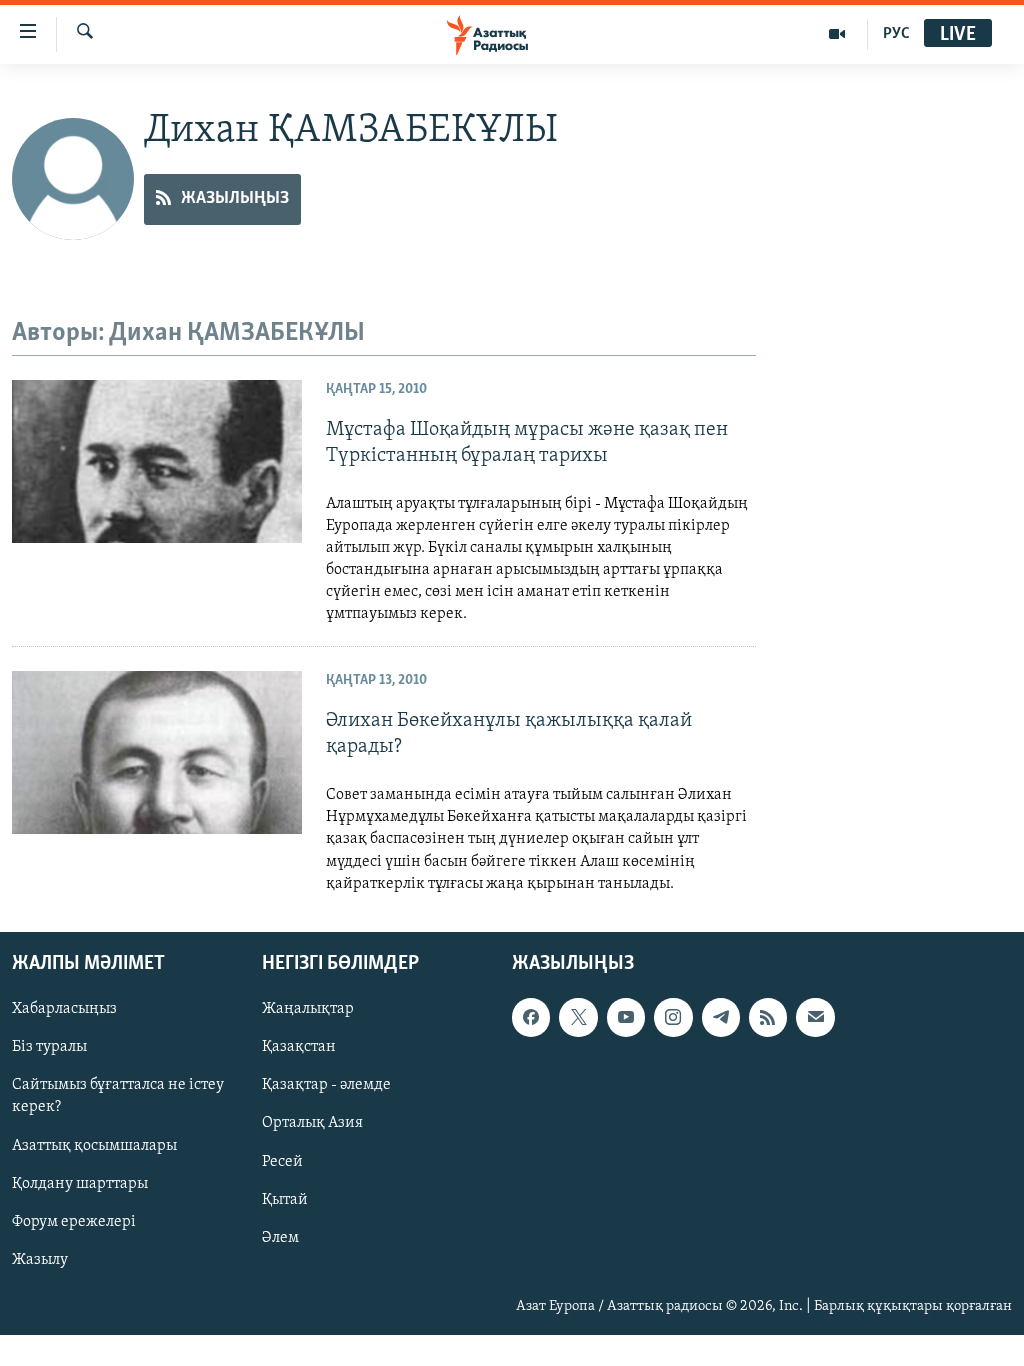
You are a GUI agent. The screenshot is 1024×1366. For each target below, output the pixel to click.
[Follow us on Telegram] (721, 1017)
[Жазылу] (815, 1017)
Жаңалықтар (308, 1009)
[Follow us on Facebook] (531, 1017)
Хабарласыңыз (64, 1009)
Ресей (282, 1161)
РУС (896, 34)
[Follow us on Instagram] (673, 1017)
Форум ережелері (74, 1221)
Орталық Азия (312, 1123)
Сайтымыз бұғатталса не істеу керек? (118, 1096)
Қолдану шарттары (80, 1183)
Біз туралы (49, 1047)
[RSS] (768, 1017)
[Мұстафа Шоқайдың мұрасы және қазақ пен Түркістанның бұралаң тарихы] (157, 461)
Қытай (285, 1199)
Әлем (280, 1237)
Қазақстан (299, 1047)
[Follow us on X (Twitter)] (578, 1017)
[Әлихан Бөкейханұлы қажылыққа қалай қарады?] (157, 752)
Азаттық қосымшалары (94, 1145)
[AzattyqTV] (837, 34)
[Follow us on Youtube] (626, 1017)
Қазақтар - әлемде (326, 1085)
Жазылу (40, 1259)
